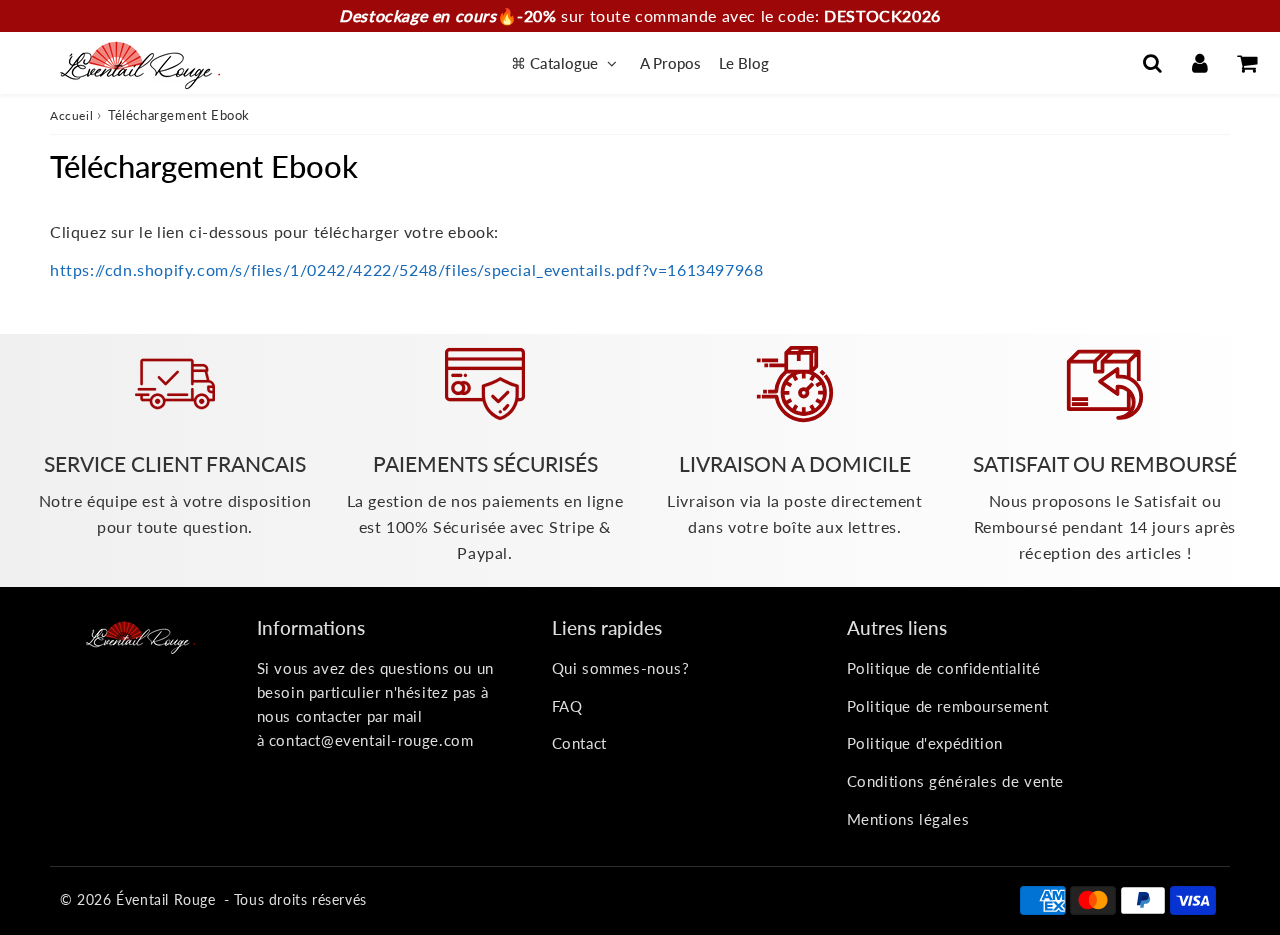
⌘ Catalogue (556, 63)
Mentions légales (908, 819)
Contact (579, 743)
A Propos (670, 63)
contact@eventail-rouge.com (371, 740)
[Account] (1199, 63)
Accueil (71, 115)
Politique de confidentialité (944, 668)
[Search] (1152, 63)
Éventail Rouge (165, 899)
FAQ (567, 706)
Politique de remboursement (948, 706)
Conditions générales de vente (955, 781)
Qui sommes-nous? (621, 668)
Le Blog (744, 63)
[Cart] (1246, 63)
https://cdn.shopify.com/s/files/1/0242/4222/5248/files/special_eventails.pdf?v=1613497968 (406, 269)
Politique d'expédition (925, 743)
